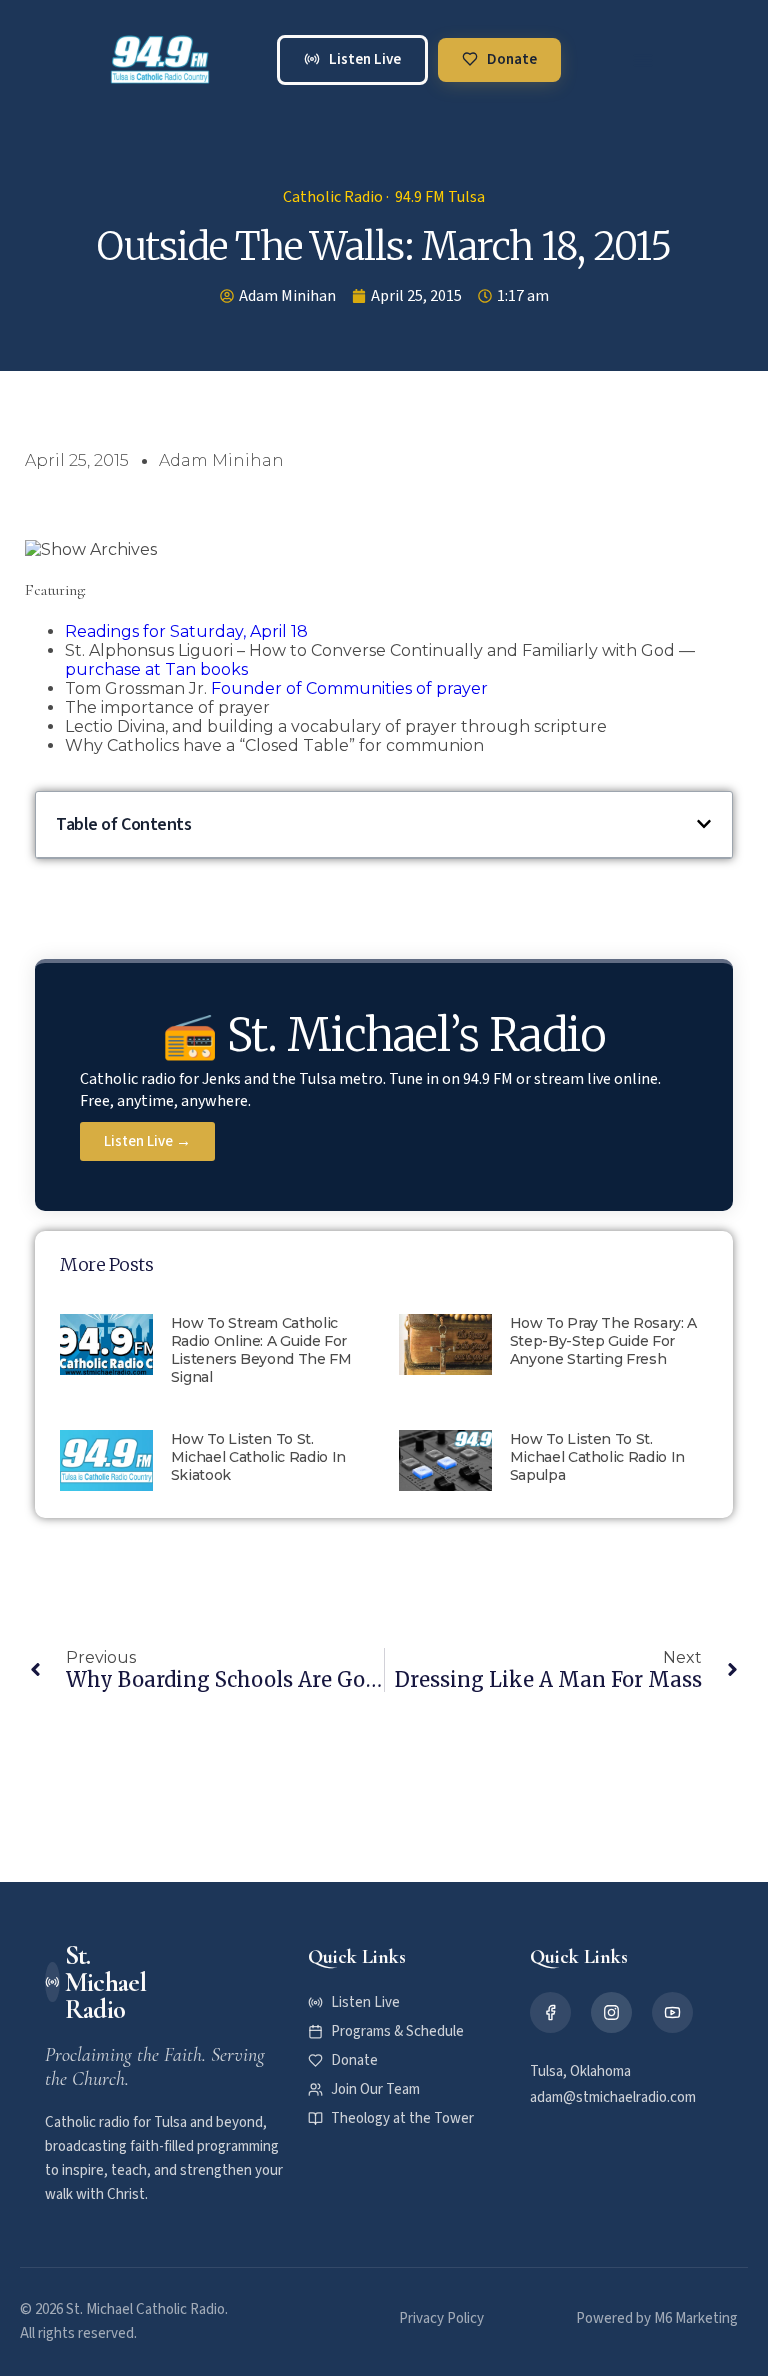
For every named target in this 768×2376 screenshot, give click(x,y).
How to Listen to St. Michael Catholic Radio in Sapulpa (597, 1457)
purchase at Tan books (156, 669)
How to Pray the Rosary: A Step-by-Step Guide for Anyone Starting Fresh (603, 1341)
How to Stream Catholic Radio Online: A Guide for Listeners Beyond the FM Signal (261, 1350)
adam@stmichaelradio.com (613, 2097)
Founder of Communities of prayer (349, 688)
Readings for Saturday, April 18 (186, 631)
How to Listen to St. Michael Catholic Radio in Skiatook (258, 1457)
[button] (643, 60)
